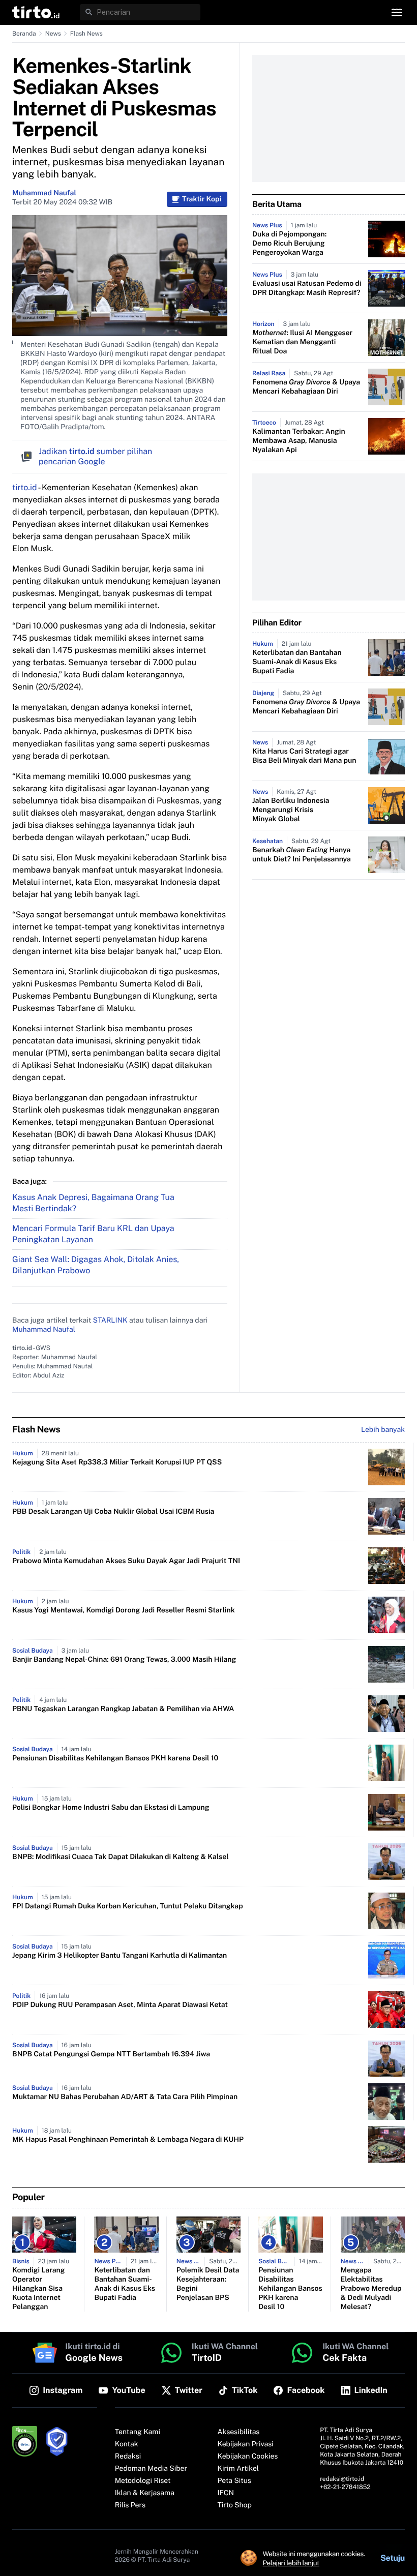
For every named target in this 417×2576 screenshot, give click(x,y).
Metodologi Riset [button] (143, 2481)
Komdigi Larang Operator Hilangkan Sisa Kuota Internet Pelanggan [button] (38, 2289)
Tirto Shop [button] (235, 2505)
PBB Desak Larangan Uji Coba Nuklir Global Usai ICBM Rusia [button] (113, 1512)
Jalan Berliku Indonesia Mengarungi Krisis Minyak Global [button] (291, 810)
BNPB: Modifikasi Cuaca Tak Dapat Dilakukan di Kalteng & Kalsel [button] (121, 1857)
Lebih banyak (383, 1430)
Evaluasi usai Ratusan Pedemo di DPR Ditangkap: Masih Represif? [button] (307, 288)
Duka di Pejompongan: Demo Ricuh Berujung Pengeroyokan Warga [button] (289, 244)
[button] (36, 12)
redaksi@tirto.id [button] (342, 2479)
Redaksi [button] (128, 2457)
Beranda (24, 34)
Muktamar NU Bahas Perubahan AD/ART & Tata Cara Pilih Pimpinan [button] (125, 2097)
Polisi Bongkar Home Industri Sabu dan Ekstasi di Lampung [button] (111, 1808)
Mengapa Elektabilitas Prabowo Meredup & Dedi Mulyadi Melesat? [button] (371, 2289)
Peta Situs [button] (234, 2481)
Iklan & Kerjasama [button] (145, 2493)
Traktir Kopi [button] (202, 199)
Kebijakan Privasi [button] (246, 2444)
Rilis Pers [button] (130, 2505)
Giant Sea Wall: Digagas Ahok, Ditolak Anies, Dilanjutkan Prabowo (96, 1265)
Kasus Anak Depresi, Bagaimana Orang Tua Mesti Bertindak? (93, 1203)
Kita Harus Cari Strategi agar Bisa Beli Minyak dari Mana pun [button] (304, 756)
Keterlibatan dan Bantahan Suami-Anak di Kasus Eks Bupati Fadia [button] (297, 662)
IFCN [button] (226, 2493)
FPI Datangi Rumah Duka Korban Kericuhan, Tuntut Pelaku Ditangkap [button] (128, 1906)
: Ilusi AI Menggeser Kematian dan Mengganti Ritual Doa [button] (302, 342)
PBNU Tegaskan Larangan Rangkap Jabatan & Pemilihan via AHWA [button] (123, 1709)
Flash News (86, 34)
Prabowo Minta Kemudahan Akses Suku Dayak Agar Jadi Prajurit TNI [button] (126, 1561)
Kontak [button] (127, 2444)
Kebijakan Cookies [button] (248, 2457)
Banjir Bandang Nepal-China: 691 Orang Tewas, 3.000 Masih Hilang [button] (124, 1660)
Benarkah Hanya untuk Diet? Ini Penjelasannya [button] (302, 855)
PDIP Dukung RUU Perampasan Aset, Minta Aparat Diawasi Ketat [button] (120, 2005)
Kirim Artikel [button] (239, 2469)
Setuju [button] (393, 2558)
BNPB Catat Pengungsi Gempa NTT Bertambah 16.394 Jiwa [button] (111, 2054)
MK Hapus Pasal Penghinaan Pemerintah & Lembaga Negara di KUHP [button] (128, 2140)
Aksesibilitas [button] (239, 2432)
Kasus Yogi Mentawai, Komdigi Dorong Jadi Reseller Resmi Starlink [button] (124, 1610)
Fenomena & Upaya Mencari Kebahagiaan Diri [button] (306, 387)
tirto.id (24, 487)
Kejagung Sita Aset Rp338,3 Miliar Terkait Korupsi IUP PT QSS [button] (117, 1462)
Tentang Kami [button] (138, 2432)
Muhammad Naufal (44, 193)
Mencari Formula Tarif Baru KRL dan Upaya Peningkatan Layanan (93, 1234)
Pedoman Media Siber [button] (151, 2469)
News (53, 34)
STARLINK (110, 1321)
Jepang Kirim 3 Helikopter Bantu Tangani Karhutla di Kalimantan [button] (120, 1956)
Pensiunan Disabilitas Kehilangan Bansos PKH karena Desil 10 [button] (115, 1758)
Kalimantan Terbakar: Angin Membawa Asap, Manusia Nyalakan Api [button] (299, 441)
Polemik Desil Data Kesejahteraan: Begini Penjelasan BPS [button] (208, 2284)
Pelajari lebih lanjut (291, 2563)
